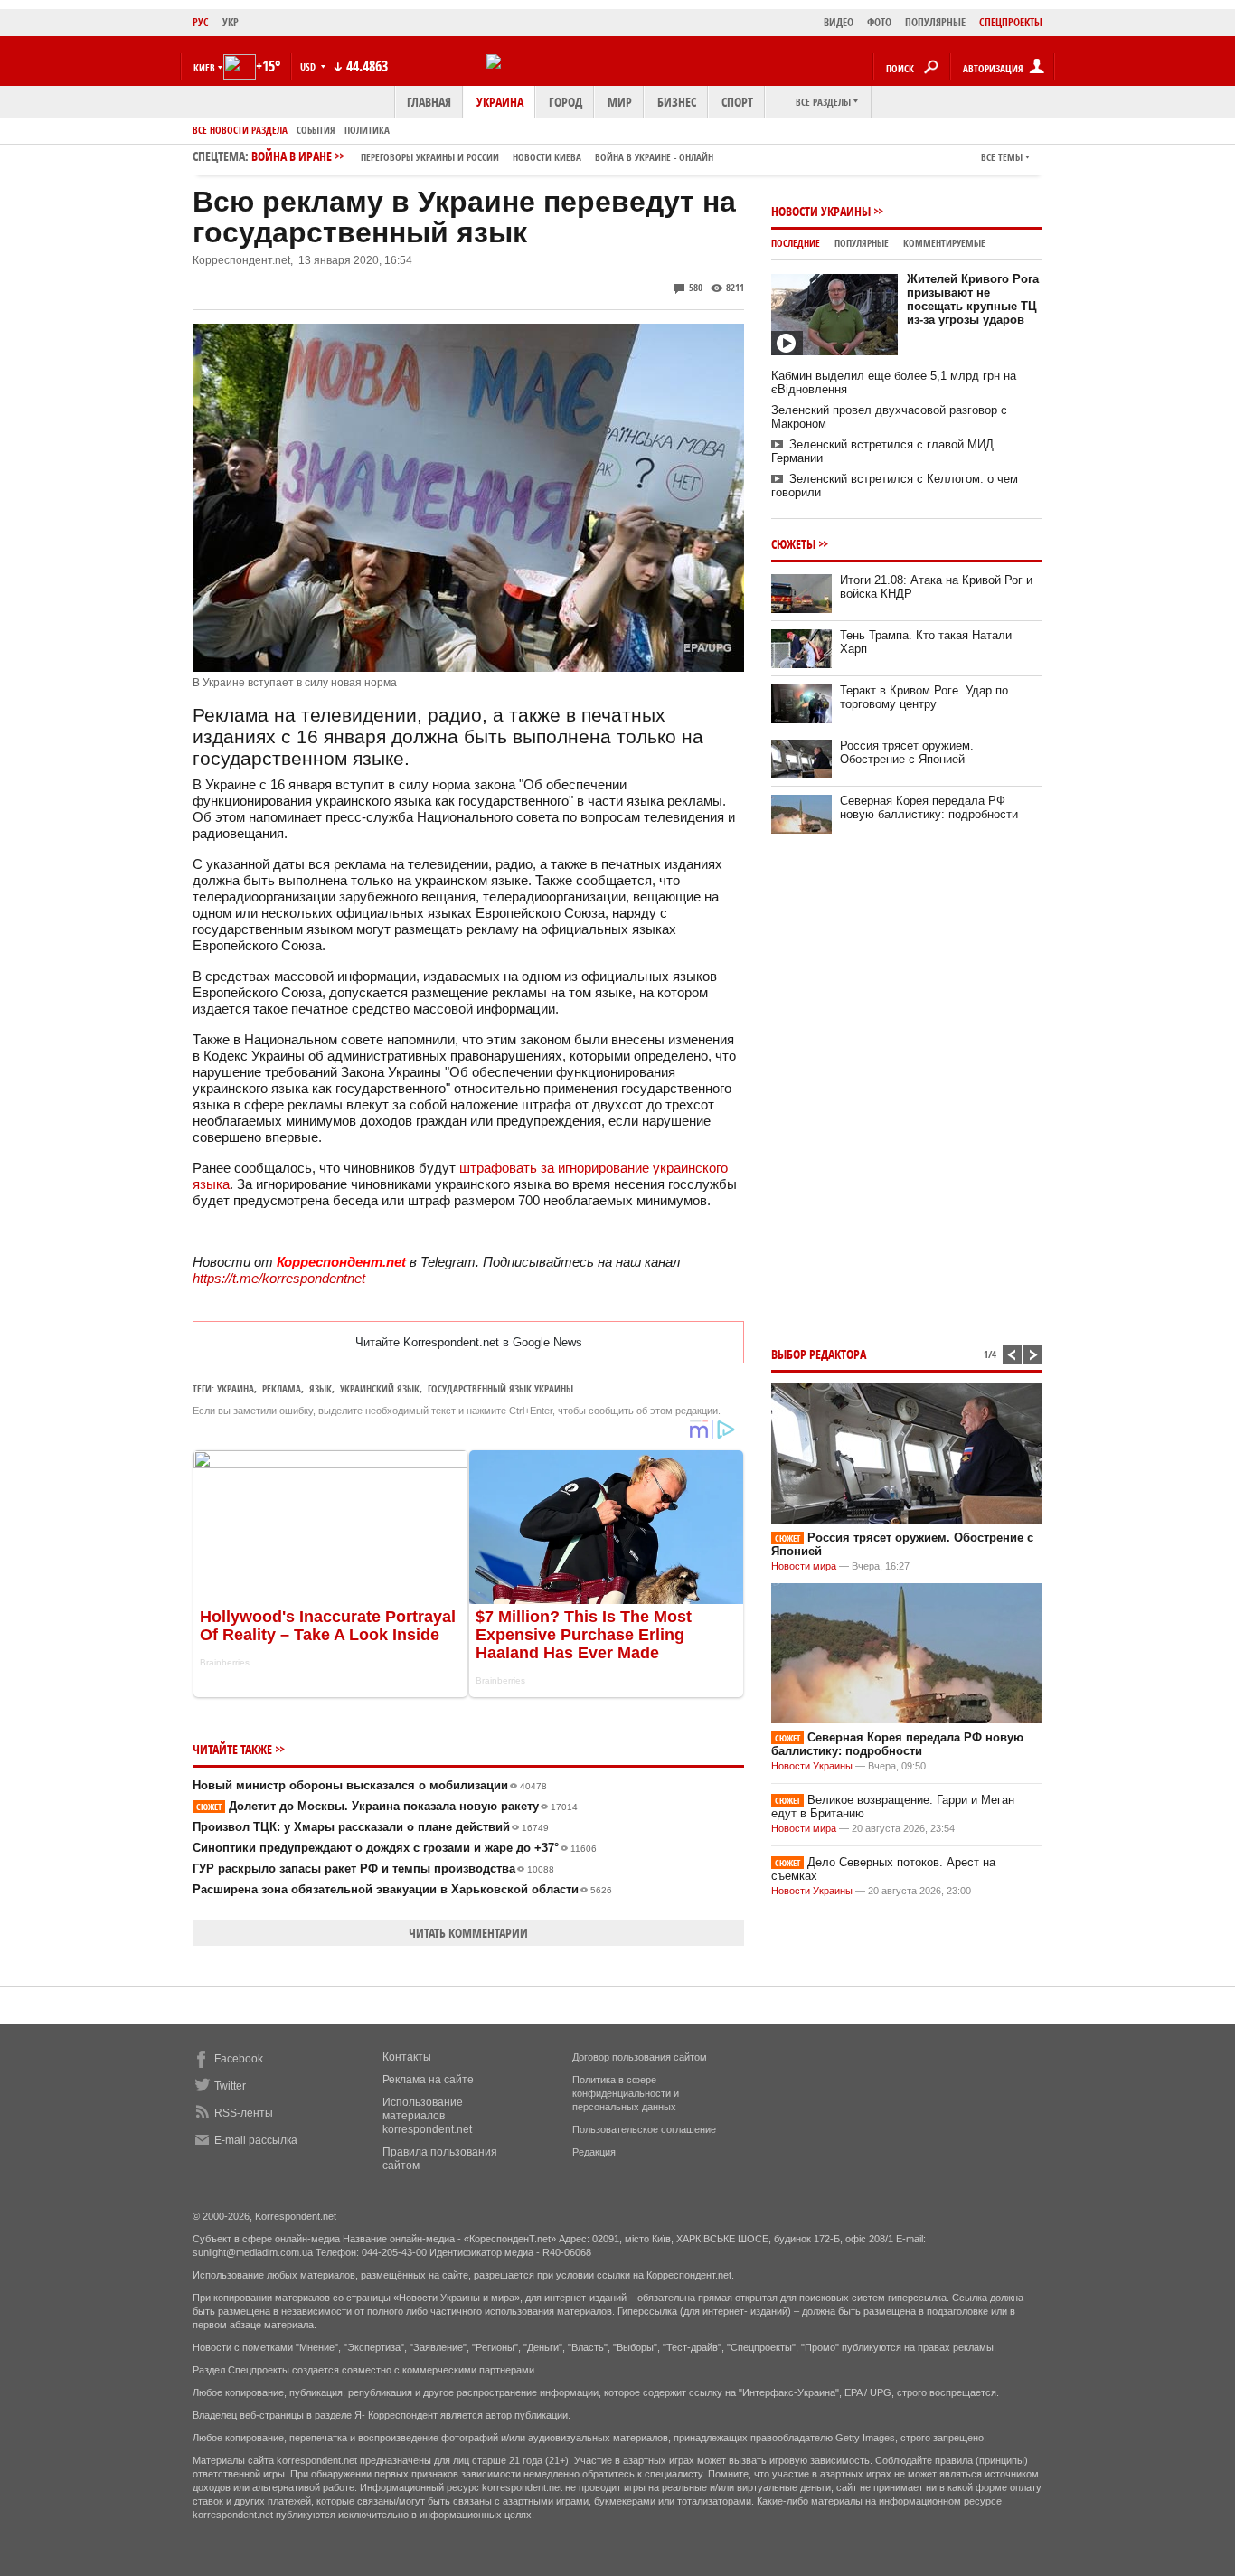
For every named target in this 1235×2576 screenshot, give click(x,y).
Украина (500, 102)
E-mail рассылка (256, 2140)
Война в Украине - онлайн (654, 157)
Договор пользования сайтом (640, 2057)
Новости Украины (821, 211)
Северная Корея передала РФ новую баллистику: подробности (929, 807)
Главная (429, 102)
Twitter (230, 2086)
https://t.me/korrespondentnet (279, 1278)
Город (566, 102)
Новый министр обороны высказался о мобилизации (370, 1785)
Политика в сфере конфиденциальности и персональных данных (626, 2093)
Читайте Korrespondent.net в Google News (469, 1342)
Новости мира (804, 1566)
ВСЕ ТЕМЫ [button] (1002, 157)
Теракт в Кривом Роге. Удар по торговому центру (924, 697)
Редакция (594, 2152)
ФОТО (879, 22)
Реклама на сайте (428, 2080)
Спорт (737, 102)
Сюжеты (793, 544)
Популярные (862, 243)
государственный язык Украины (500, 1388)
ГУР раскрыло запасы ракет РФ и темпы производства (373, 1868)
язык (321, 1388)
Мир (620, 102)
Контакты (407, 2057)
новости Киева (547, 157)
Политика (367, 130)
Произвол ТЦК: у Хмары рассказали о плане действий (371, 1827)
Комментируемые (944, 243)
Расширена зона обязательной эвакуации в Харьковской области (402, 1889)
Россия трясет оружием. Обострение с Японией (907, 752)
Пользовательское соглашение (644, 2129)
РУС (201, 22)
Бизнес (677, 102)
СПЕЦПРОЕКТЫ (1011, 22)
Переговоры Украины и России (430, 157)
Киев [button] (204, 67)
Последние (796, 243)
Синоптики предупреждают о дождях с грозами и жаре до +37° (395, 1848)
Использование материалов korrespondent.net (427, 2116)
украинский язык (380, 1388)
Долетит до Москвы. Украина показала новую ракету (387, 1806)
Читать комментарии (468, 1933)
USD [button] (309, 66)
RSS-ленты (244, 2113)
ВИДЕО (839, 22)
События (316, 130)
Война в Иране (482, 156)
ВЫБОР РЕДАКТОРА (819, 1354)
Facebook (239, 2059)
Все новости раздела (240, 130)
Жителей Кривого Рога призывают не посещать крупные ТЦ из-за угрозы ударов (973, 299)
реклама (282, 1388)
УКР (231, 22)
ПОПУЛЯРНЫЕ (935, 22)
